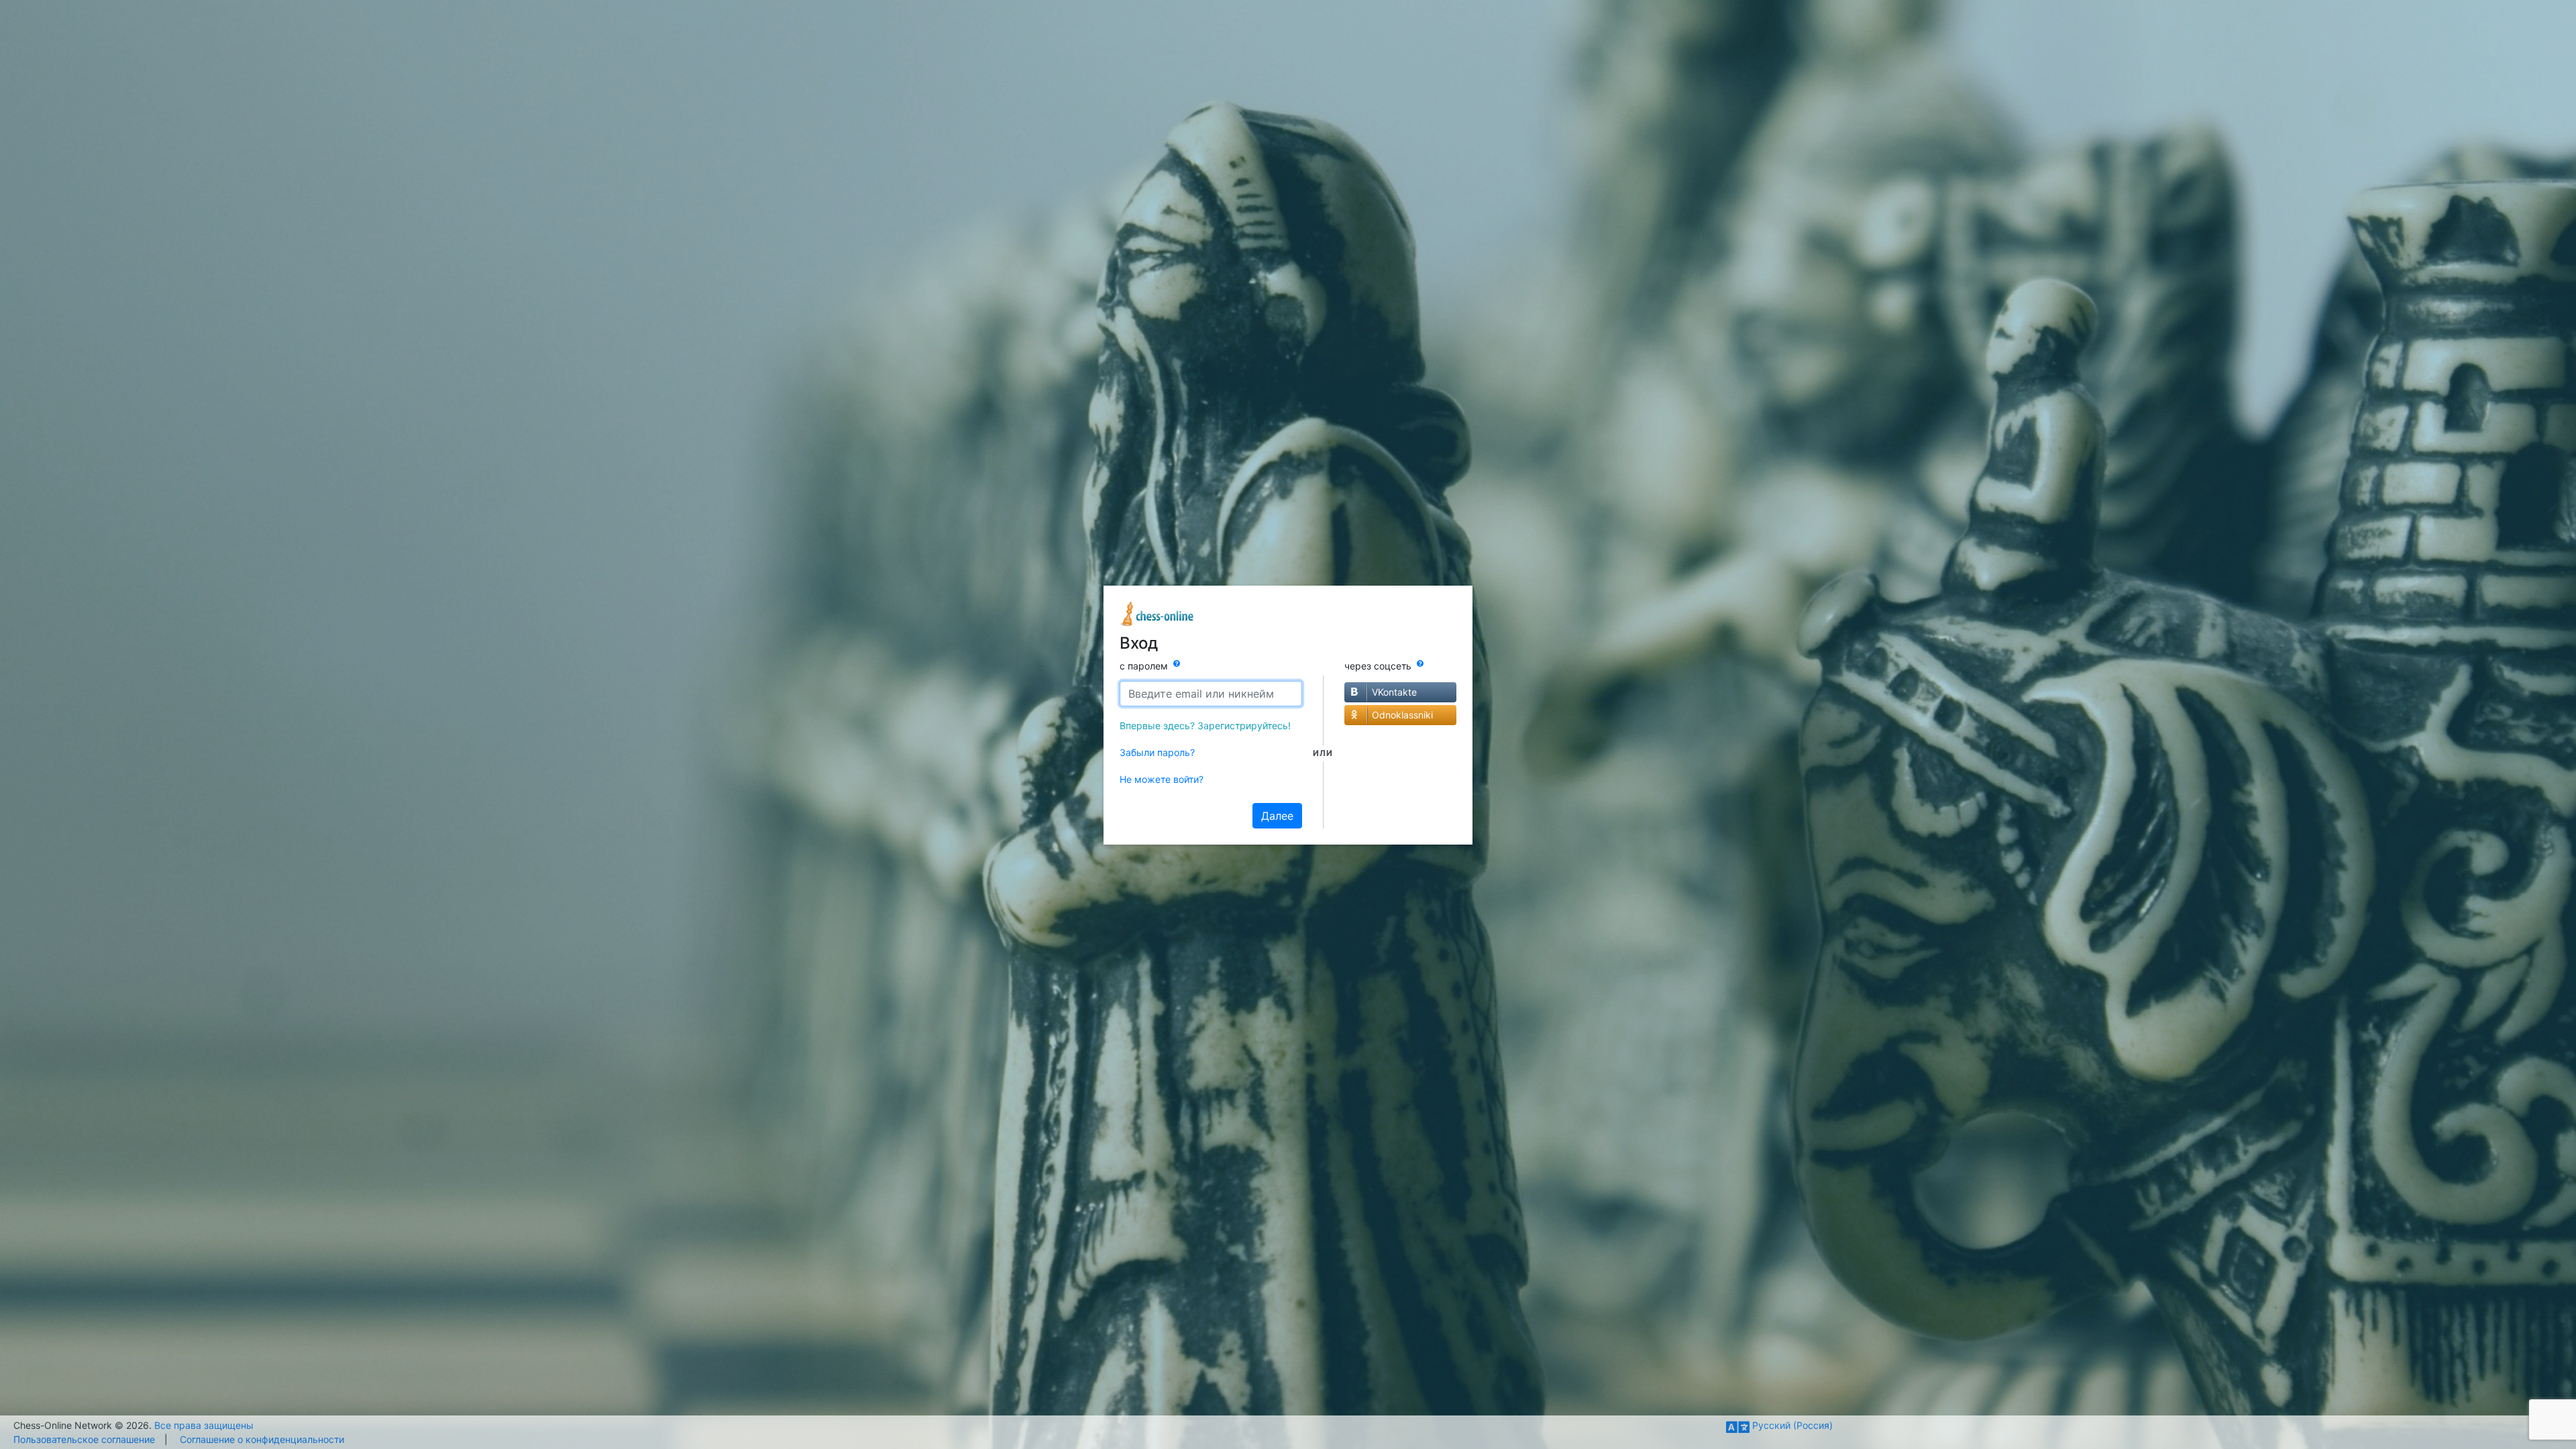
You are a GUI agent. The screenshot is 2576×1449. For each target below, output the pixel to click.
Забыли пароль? (1157, 752)
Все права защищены (204, 1425)
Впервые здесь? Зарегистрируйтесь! (1205, 726)
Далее (1277, 816)
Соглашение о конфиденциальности (262, 1439)
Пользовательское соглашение (84, 1439)
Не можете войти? (1162, 779)
